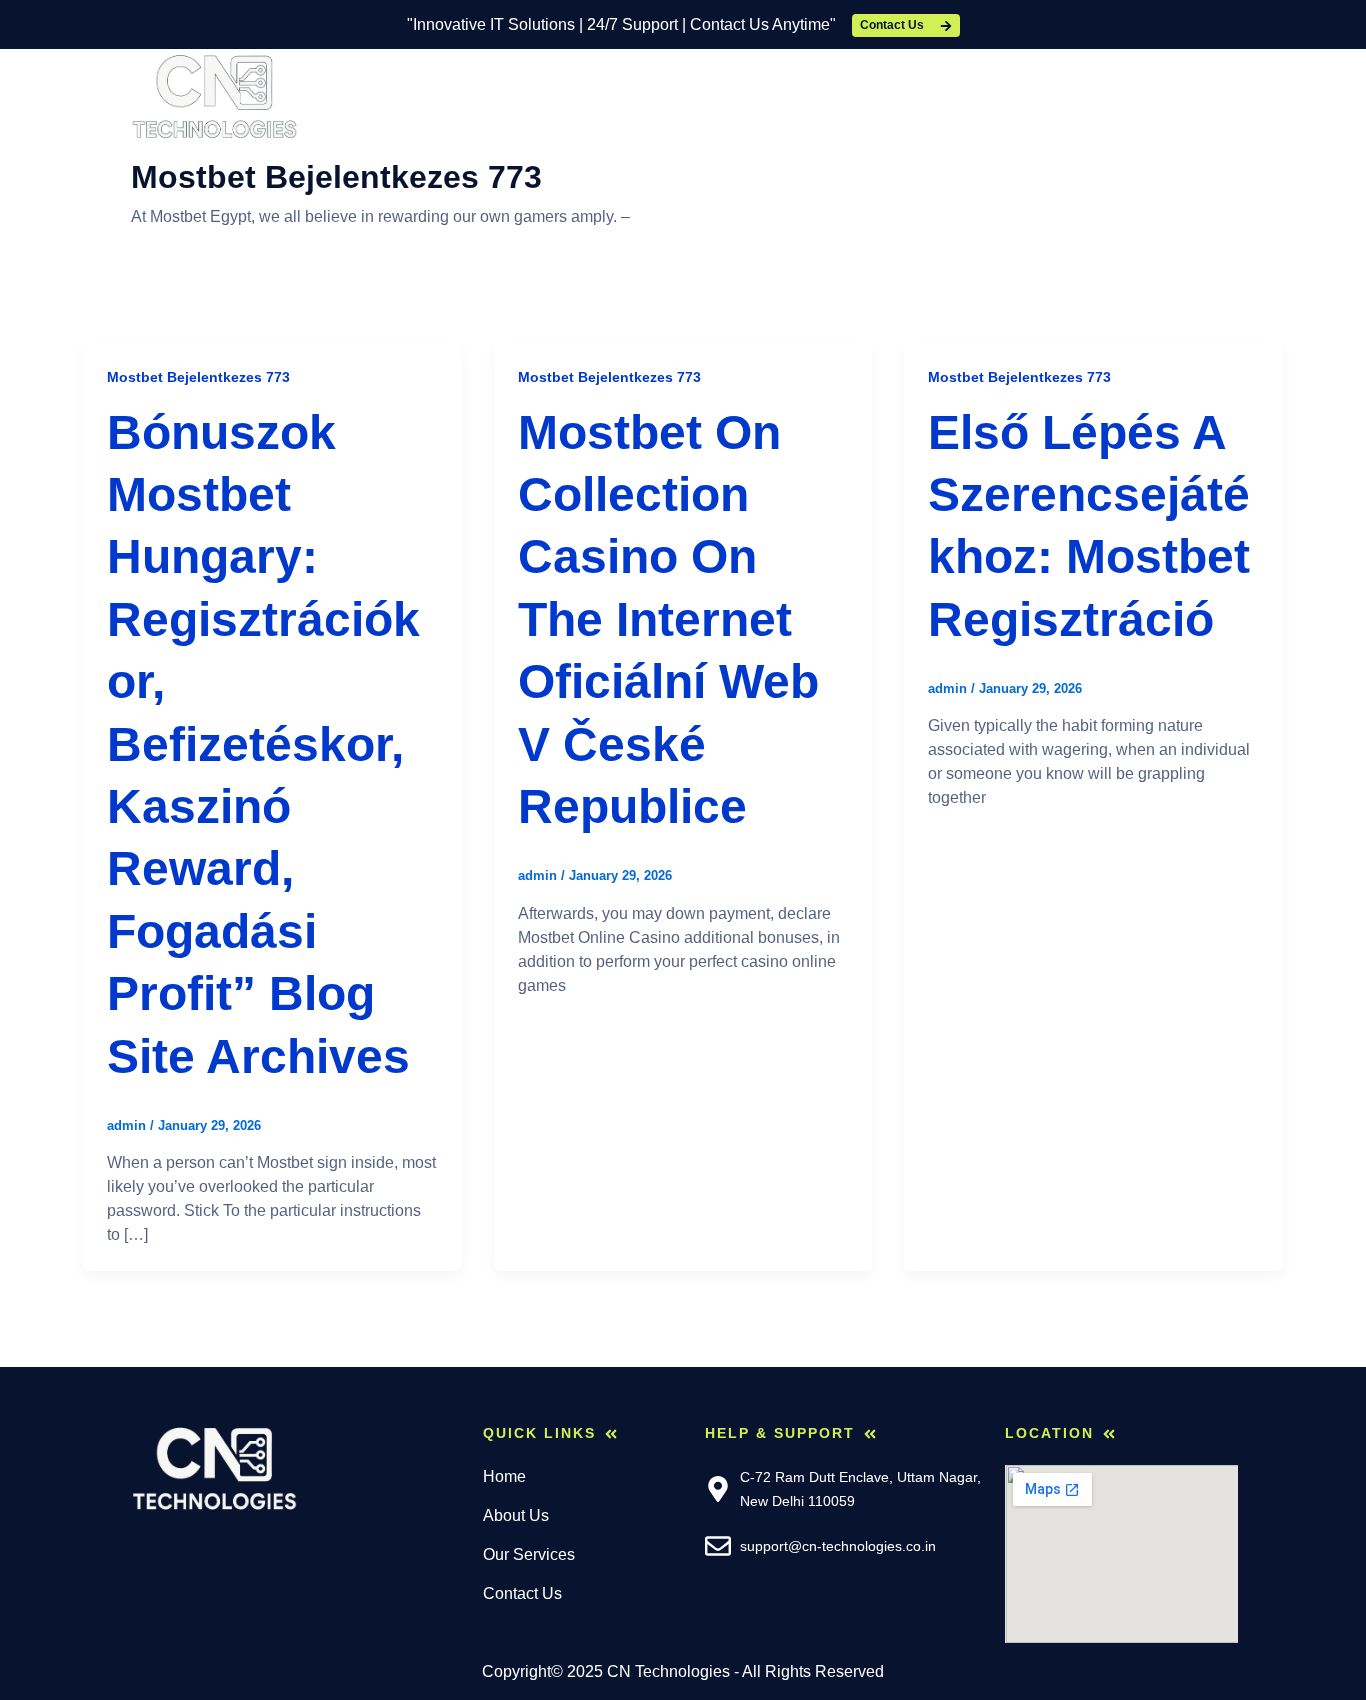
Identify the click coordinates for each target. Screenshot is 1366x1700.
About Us (550, 95)
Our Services (675, 95)
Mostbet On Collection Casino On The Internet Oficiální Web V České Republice (668, 619)
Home (451, 95)
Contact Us (806, 95)
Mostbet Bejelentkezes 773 (198, 377)
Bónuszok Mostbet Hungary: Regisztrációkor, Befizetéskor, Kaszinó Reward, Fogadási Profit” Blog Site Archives (263, 744)
